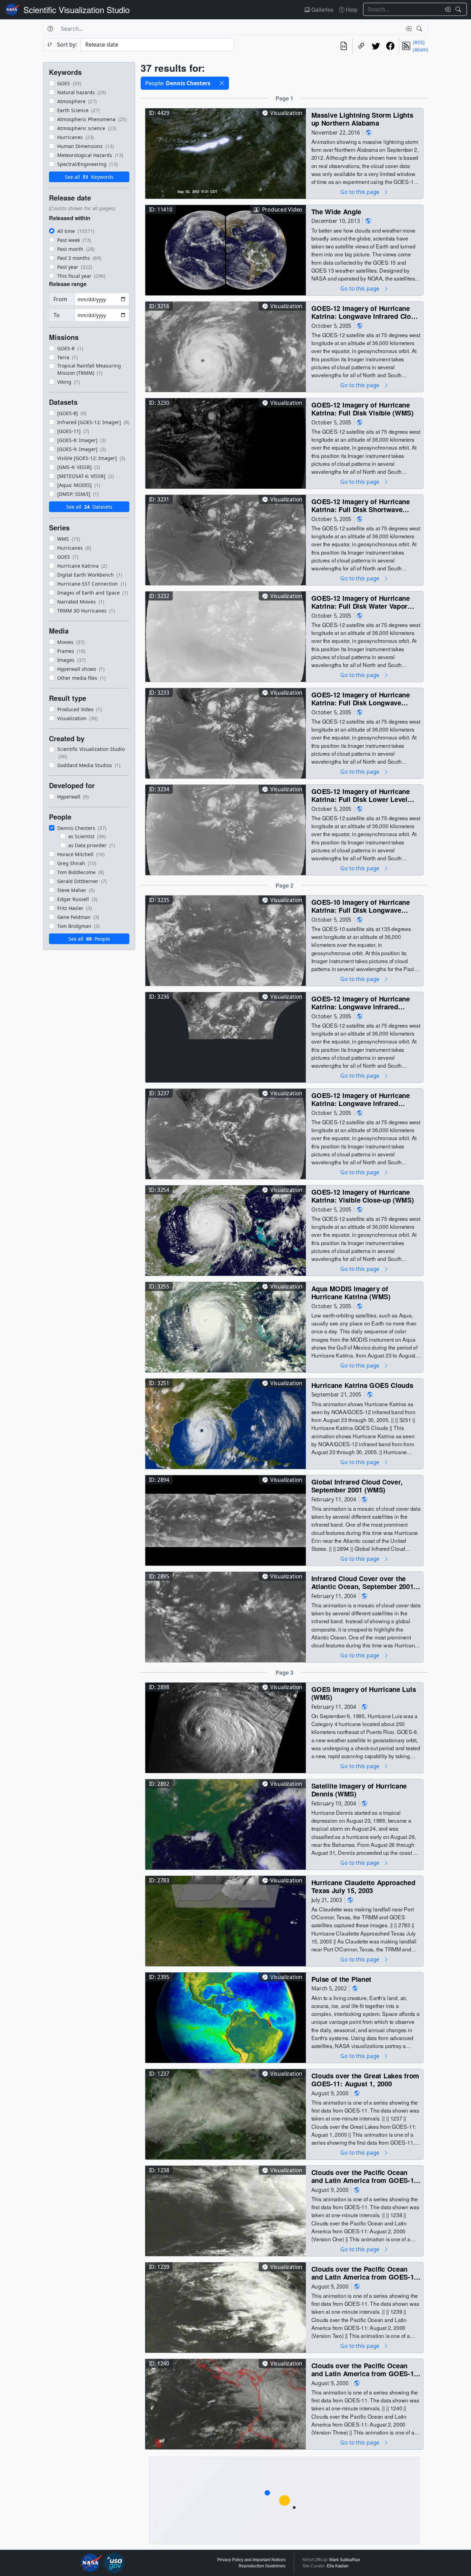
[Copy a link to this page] (361, 46)
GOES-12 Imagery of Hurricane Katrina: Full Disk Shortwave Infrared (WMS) (361, 505)
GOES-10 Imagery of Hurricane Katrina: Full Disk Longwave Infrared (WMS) (361, 906)
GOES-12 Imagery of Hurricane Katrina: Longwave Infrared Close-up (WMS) (366, 312)
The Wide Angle (336, 211)
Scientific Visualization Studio (77, 9)
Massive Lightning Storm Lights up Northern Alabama (362, 119)
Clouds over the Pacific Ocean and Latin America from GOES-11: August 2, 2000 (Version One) (366, 2176)
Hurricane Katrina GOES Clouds (362, 1385)
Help (351, 9)
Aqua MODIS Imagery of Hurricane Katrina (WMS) (351, 1292)
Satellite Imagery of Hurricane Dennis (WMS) (359, 1790)
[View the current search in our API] (344, 46)
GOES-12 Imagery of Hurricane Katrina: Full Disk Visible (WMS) (363, 409)
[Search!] (459, 9)
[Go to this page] (226, 153)
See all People (89, 939)
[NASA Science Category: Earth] (369, 132)
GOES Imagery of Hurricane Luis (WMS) (364, 1693)
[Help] (50, 29)
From (60, 299)
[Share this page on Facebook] (390, 46)
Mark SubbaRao (345, 2560)
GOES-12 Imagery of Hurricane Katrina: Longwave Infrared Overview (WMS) (361, 1003)
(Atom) (420, 50)
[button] (222, 83)
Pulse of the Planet (342, 1979)
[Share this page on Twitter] (376, 46)
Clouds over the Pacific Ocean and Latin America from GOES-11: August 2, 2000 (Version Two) (366, 2273)
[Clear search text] (446, 9)
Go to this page (360, 192)
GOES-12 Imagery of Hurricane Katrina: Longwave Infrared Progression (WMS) (361, 1099)
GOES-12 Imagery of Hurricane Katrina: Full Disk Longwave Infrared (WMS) (361, 699)
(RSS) (419, 42)
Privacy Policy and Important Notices (251, 2560)
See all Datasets (89, 507)
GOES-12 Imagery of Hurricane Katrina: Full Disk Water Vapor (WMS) (361, 602)
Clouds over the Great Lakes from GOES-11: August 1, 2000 (365, 2080)
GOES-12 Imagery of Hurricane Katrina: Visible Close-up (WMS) (363, 1196)
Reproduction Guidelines (262, 2566)
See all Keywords (89, 177)
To (57, 315)
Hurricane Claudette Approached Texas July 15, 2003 (363, 1886)
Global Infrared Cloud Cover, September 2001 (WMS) (357, 1486)
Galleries (322, 9)
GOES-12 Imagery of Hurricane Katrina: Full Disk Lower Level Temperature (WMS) (361, 795)
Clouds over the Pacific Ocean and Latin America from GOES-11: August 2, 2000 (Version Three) (366, 2369)
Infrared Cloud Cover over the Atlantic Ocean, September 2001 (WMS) (363, 1582)
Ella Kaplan (338, 2566)
